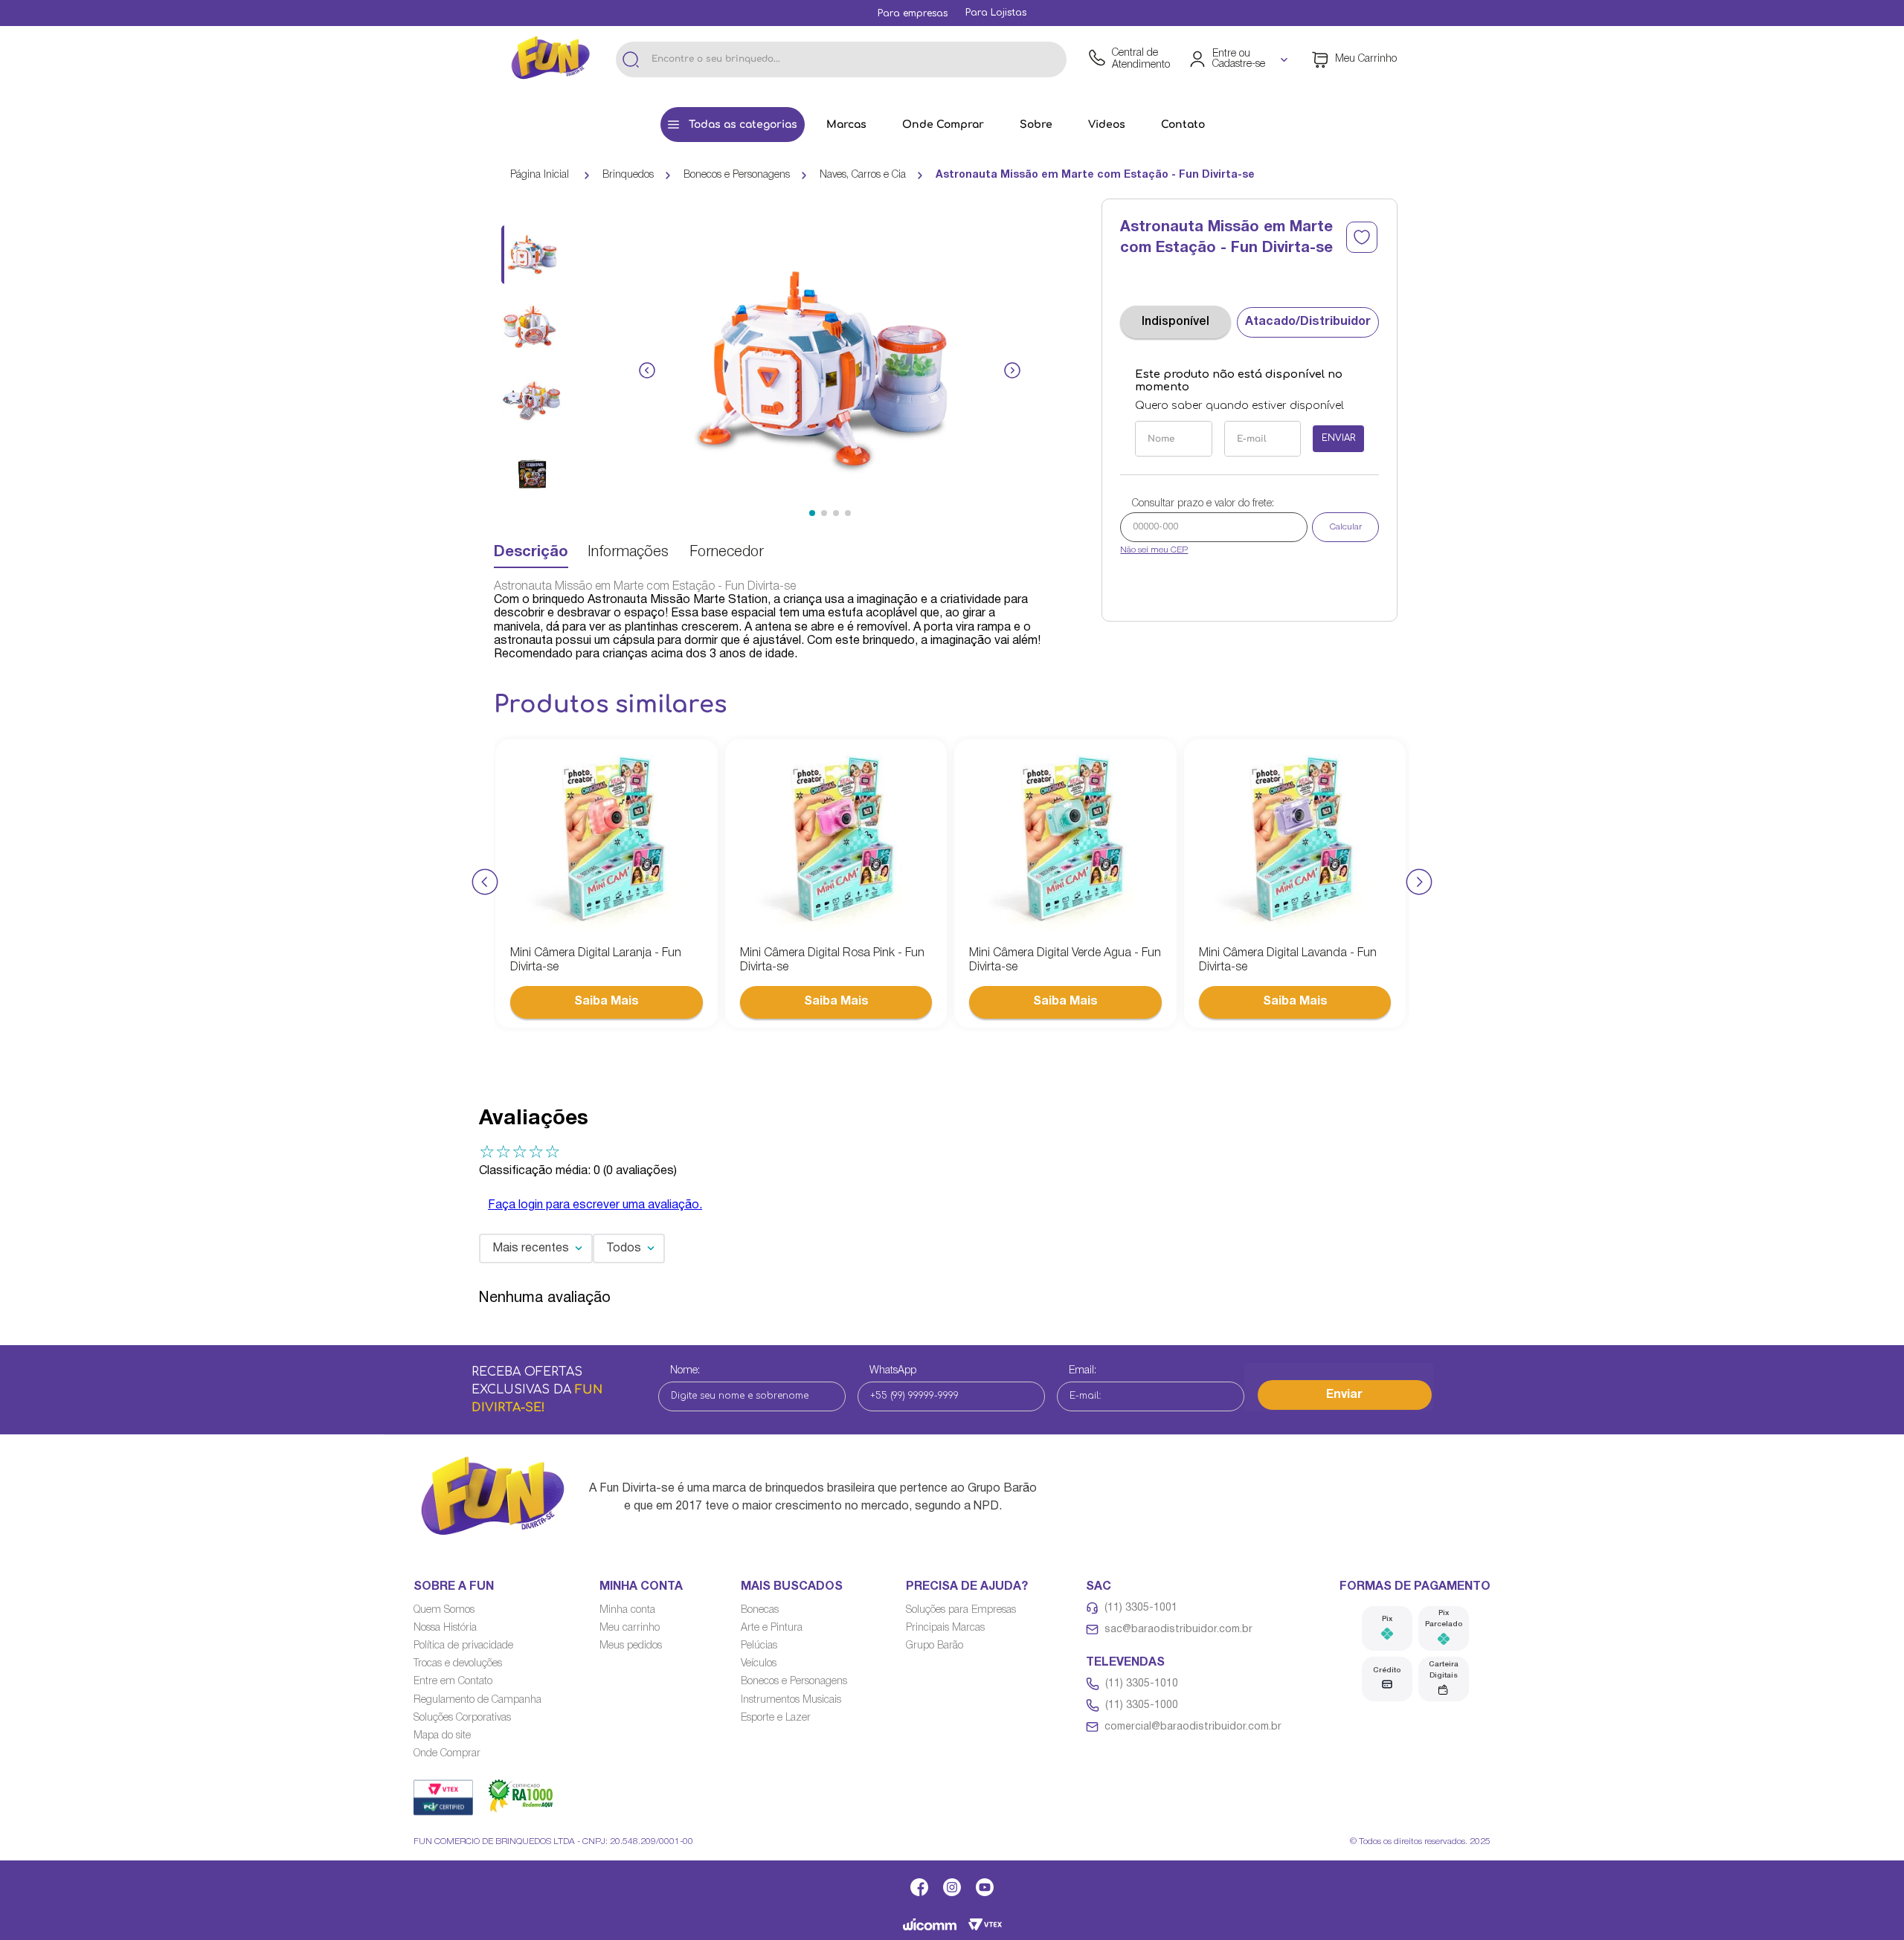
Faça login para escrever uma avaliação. (595, 1205)
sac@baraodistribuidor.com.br (1178, 1630)
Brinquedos (628, 175)
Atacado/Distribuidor (1308, 322)
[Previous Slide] (485, 883)
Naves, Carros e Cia (863, 175)
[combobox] (841, 59)
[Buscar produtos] (631, 59)
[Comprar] (607, 1002)
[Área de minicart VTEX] (1354, 59)
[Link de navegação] (550, 59)
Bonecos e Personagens (737, 175)
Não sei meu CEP (1154, 550)
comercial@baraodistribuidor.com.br (1193, 1727)
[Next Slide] (1419, 883)
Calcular (1346, 527)
